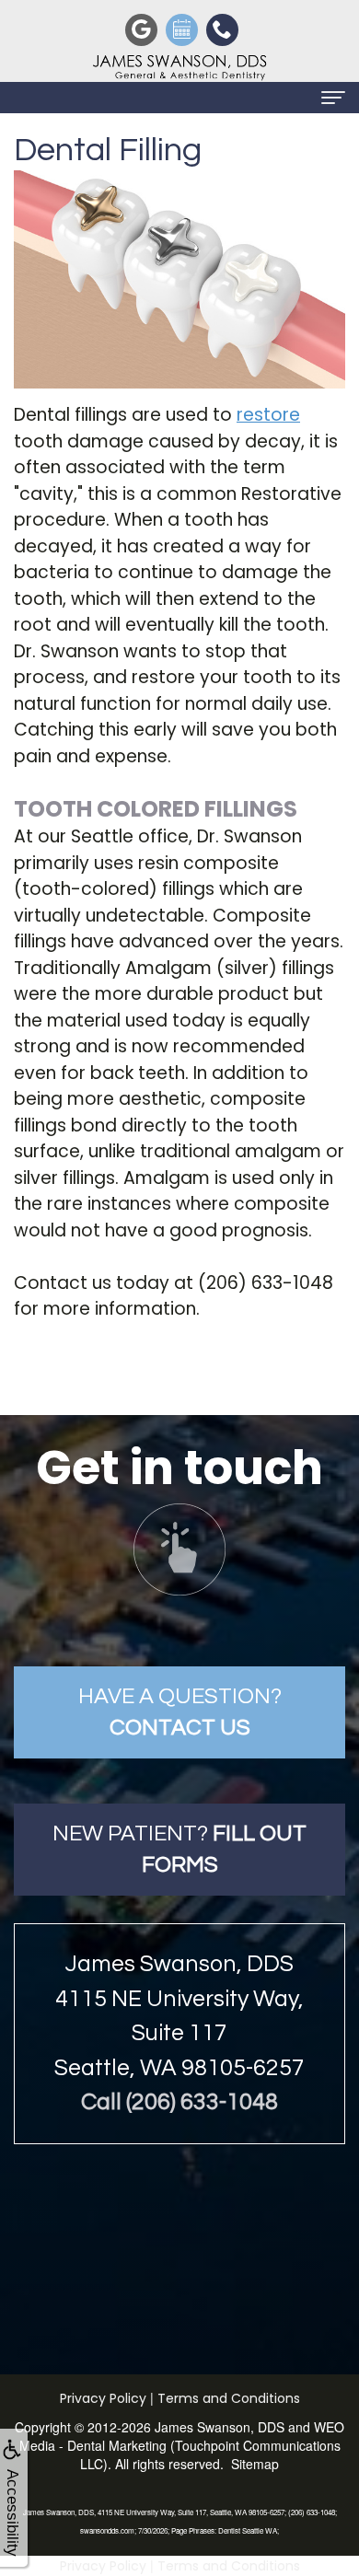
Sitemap (255, 2464)
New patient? (179, 1849)
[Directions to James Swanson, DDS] (139, 28)
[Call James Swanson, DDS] (220, 28)
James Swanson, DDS (220, 2427)
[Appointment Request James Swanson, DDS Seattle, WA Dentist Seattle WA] (179, 28)
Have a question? (180, 1712)
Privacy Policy (103, 2398)
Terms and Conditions (229, 2398)
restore (268, 415)
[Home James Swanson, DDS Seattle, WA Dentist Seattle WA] (179, 66)
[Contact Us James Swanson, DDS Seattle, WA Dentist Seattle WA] (179, 1549)
